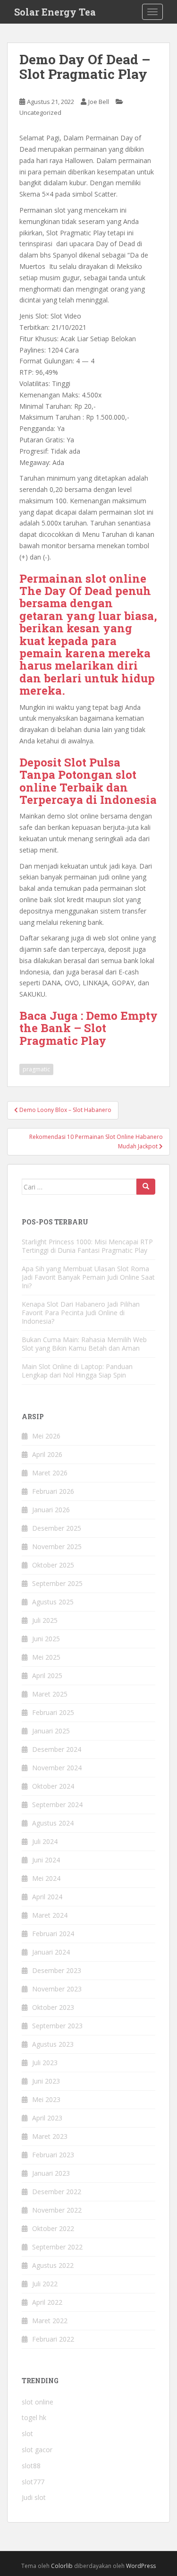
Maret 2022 (50, 2321)
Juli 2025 (45, 1620)
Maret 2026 (50, 1473)
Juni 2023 (46, 2081)
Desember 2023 (57, 1970)
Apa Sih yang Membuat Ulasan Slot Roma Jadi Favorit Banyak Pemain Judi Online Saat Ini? (88, 1277)
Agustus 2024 (53, 1823)
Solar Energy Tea (55, 12)
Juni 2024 (46, 1860)
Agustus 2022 (53, 2265)
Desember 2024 (57, 1749)
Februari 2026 (53, 1491)
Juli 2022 (45, 2284)
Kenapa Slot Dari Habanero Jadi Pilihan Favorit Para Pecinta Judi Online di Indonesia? (81, 1313)
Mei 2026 (46, 1436)
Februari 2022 (53, 2339)
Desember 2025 (57, 1528)
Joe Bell (99, 102)
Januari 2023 (51, 2173)
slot (27, 2434)
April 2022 (47, 2302)
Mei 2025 (46, 1657)
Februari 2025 (53, 1712)
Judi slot (34, 2497)
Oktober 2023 (53, 2007)
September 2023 (57, 2026)
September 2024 (57, 1805)
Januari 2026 (51, 1510)
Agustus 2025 (53, 1602)
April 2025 (47, 1676)
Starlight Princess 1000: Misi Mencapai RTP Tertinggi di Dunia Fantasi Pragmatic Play (87, 1246)
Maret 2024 (50, 1915)
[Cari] (146, 1187)
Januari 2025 (51, 1731)
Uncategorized (40, 112)
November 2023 (57, 1989)
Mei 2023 (46, 2099)
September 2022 (57, 2247)
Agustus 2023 (53, 2044)
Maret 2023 (50, 2136)
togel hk (34, 2417)
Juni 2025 (46, 1639)
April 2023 (47, 2118)
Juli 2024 (45, 1841)
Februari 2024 (53, 1934)
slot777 (33, 2482)
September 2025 (57, 1583)
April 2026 (47, 1454)
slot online (38, 2402)
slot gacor (37, 2450)
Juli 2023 (45, 2063)
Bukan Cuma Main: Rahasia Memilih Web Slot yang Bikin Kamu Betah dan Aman (84, 1344)
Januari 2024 (51, 1952)
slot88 (31, 2466)
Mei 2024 (46, 1878)
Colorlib (62, 2566)
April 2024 (47, 1897)
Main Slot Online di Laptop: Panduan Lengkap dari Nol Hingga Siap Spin (77, 1371)
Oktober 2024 (53, 1786)
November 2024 (57, 1768)
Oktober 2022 (53, 2228)
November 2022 (57, 2210)
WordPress (141, 2566)
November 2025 (57, 1546)
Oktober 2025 (53, 1565)
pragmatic (36, 1069)
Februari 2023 (53, 2155)
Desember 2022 (57, 2192)
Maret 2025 (50, 1694)
